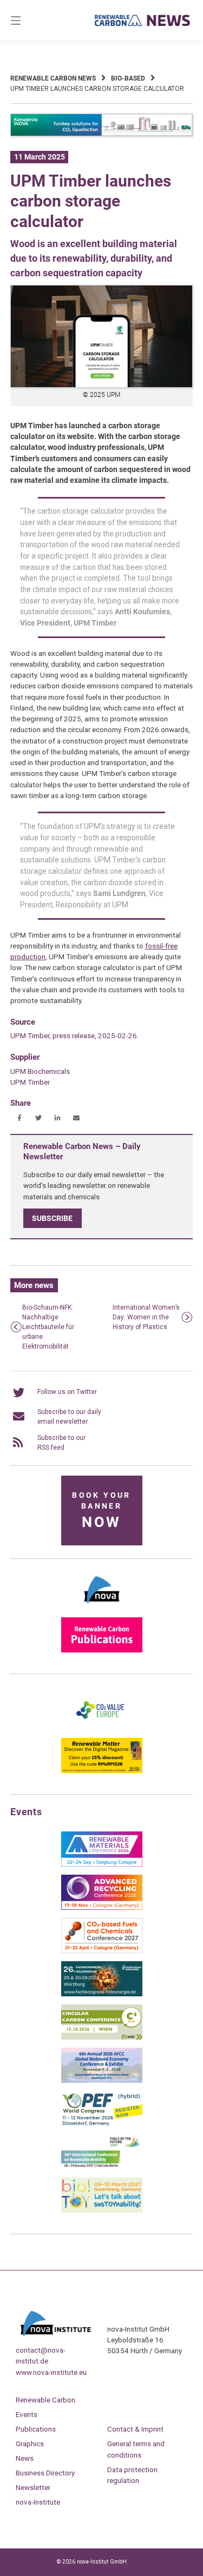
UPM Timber (30, 1082)
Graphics (30, 2444)
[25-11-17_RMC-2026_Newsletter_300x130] (102, 1864)
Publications (36, 2429)
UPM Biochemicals (40, 1071)
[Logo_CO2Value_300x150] (102, 1728)
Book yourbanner (101, 1511)
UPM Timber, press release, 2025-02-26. (74, 1035)
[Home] (143, 20)
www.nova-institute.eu (51, 2372)
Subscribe (52, 1218)
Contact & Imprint (135, 2429)
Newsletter (33, 2487)
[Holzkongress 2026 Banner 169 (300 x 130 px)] (102, 1994)
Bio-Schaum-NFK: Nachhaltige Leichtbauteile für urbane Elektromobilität (48, 1327)
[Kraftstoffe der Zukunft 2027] (102, 2167)
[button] (20, 1118)
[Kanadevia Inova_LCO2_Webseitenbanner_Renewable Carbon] (102, 134)
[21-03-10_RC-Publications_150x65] (102, 1650)
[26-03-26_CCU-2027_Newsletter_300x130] (102, 1951)
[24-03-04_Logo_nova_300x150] (102, 1607)
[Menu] (29, 20)
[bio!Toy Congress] (102, 2210)
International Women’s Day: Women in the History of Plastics (146, 1317)
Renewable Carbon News (53, 78)
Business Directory (45, 2473)
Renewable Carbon (45, 2400)
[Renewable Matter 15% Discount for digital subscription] (102, 1771)
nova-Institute (38, 2502)
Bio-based (128, 78)
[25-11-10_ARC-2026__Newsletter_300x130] (102, 1908)
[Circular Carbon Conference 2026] (102, 2037)
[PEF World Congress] (102, 2124)
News (25, 2458)
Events (27, 2414)
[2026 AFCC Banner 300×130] (102, 2081)
